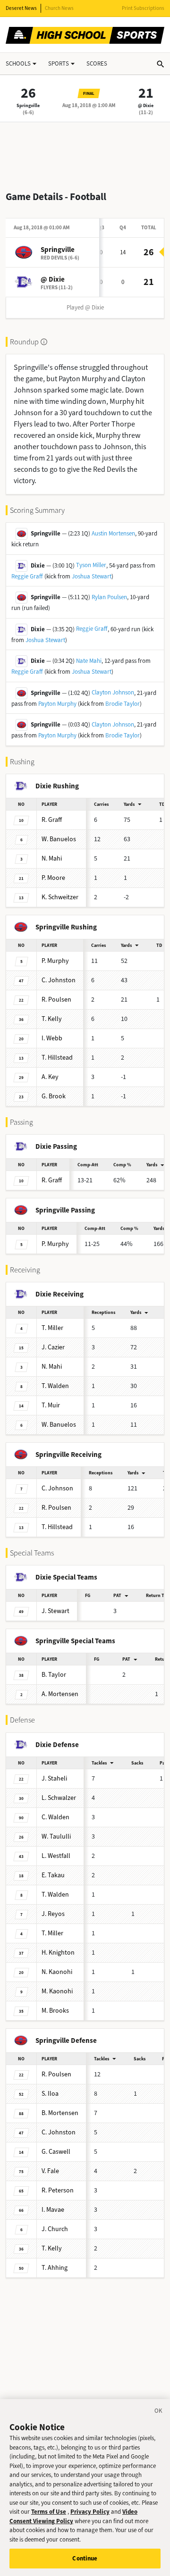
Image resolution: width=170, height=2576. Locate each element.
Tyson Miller (91, 565)
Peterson (58, 2190)
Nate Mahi (89, 661)
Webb (52, 1038)
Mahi (52, 858)
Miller (52, 1328)
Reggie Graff (27, 576)
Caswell (56, 2152)
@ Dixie (146, 105)
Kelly (52, 1019)
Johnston (59, 980)
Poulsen (56, 999)
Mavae (53, 2210)
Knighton (58, 1953)
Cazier (53, 1347)
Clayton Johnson (113, 692)
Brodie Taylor (123, 704)
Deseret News (21, 8)
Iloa (50, 2094)
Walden (55, 1386)
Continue (85, 2558)
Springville (28, 105)
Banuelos (59, 839)
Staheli (54, 1778)
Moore (53, 878)
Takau (53, 1875)
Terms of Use (49, 2512)
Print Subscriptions (143, 8)
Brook (54, 1096)
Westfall (56, 1856)
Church (55, 2229)
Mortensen (60, 1694)
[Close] (159, 2412)
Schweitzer (60, 897)
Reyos (53, 1914)
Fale (50, 2171)
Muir (51, 1405)
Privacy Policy (90, 2512)
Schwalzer (59, 1798)
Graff (52, 820)
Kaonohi (57, 1972)
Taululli (56, 1836)
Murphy (55, 961)
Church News (59, 8)
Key (50, 1077)
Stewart (55, 1611)
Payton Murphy (57, 704)
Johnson (57, 1488)
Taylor (54, 1675)
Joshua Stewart (92, 576)
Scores (97, 63)
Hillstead (57, 1058)
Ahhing (55, 2268)
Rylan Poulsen (109, 597)
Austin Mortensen (113, 533)
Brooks (55, 2011)
